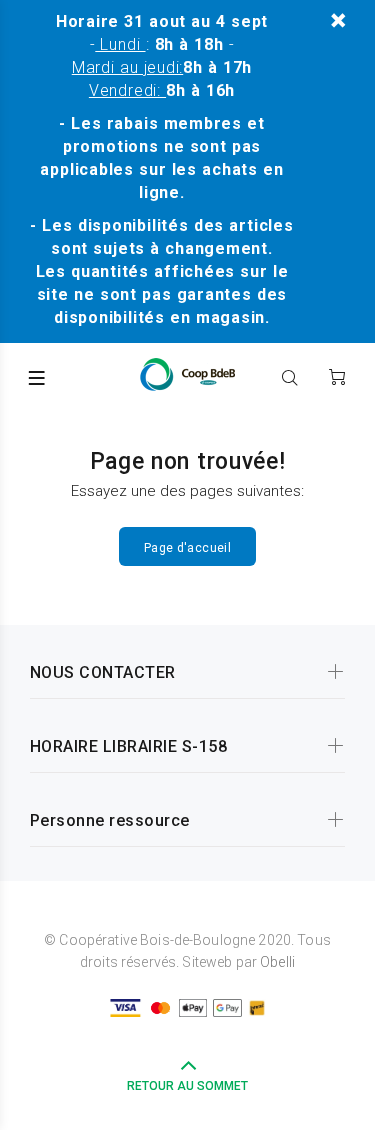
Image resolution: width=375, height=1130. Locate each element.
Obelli (277, 962)
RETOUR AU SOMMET (187, 1086)
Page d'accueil (187, 548)
